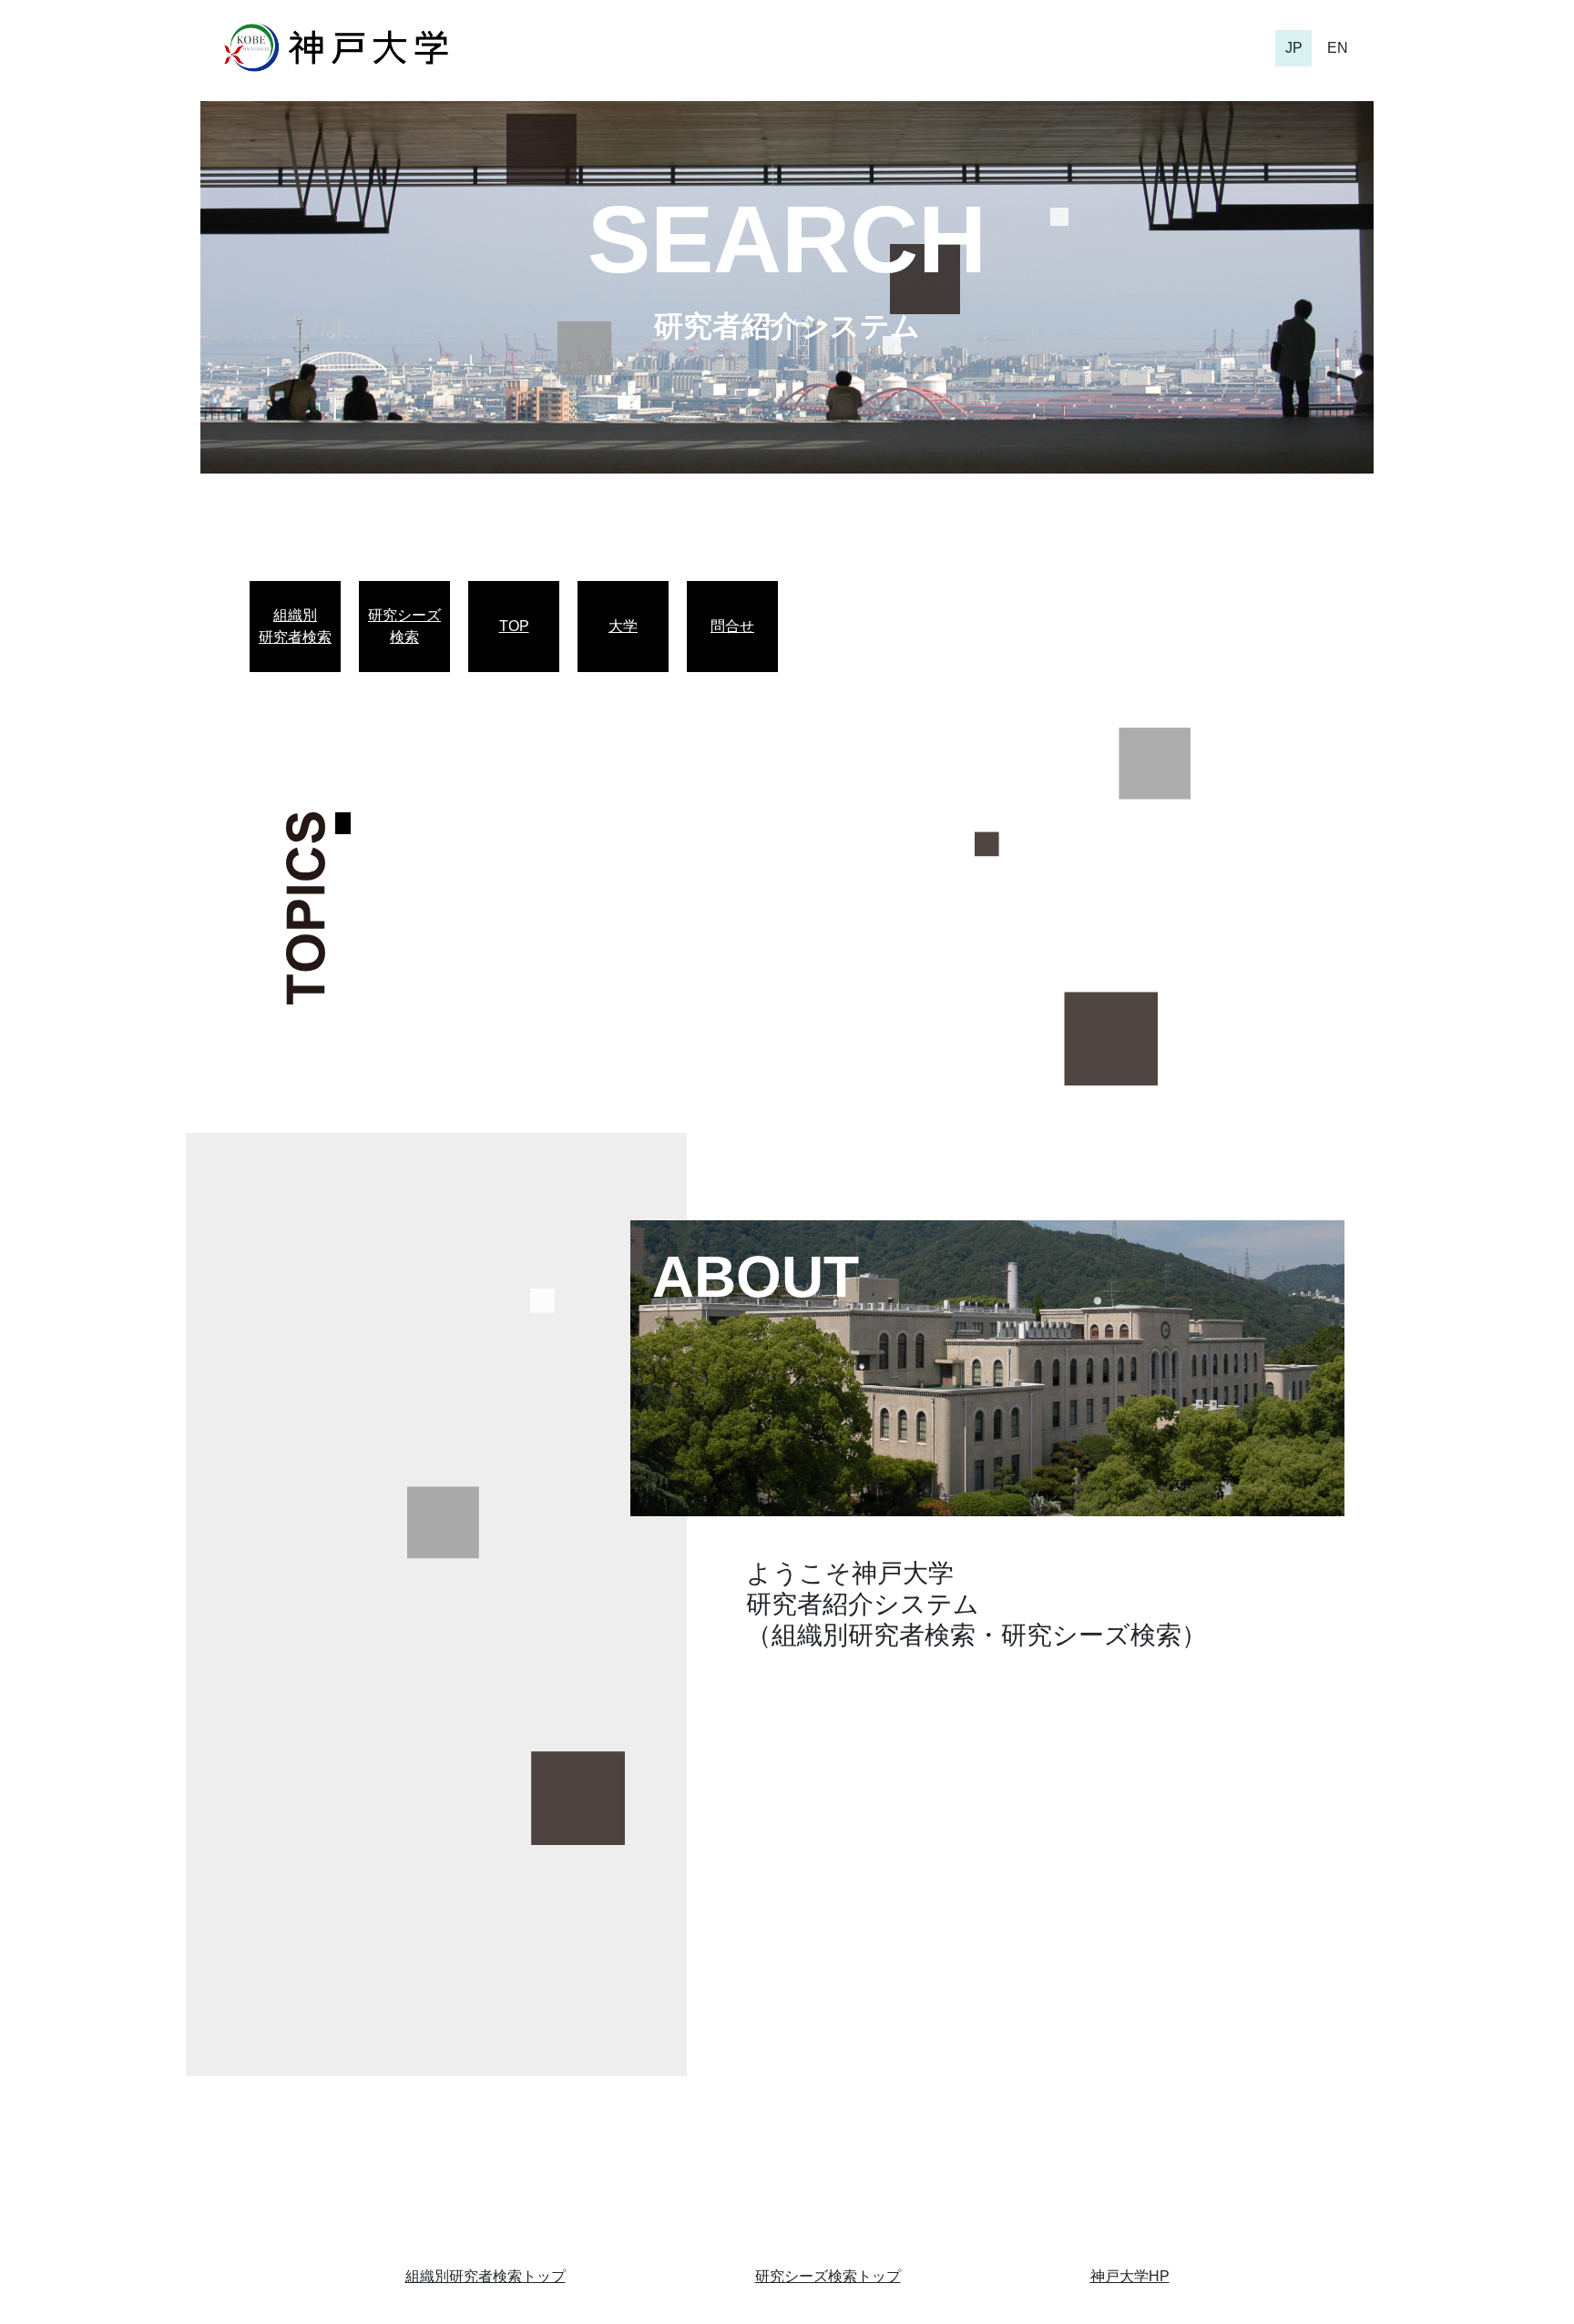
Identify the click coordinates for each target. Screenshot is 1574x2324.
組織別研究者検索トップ (485, 2276)
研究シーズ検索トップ (828, 2276)
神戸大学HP (1130, 2276)
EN (1338, 48)
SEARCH (787, 240)
